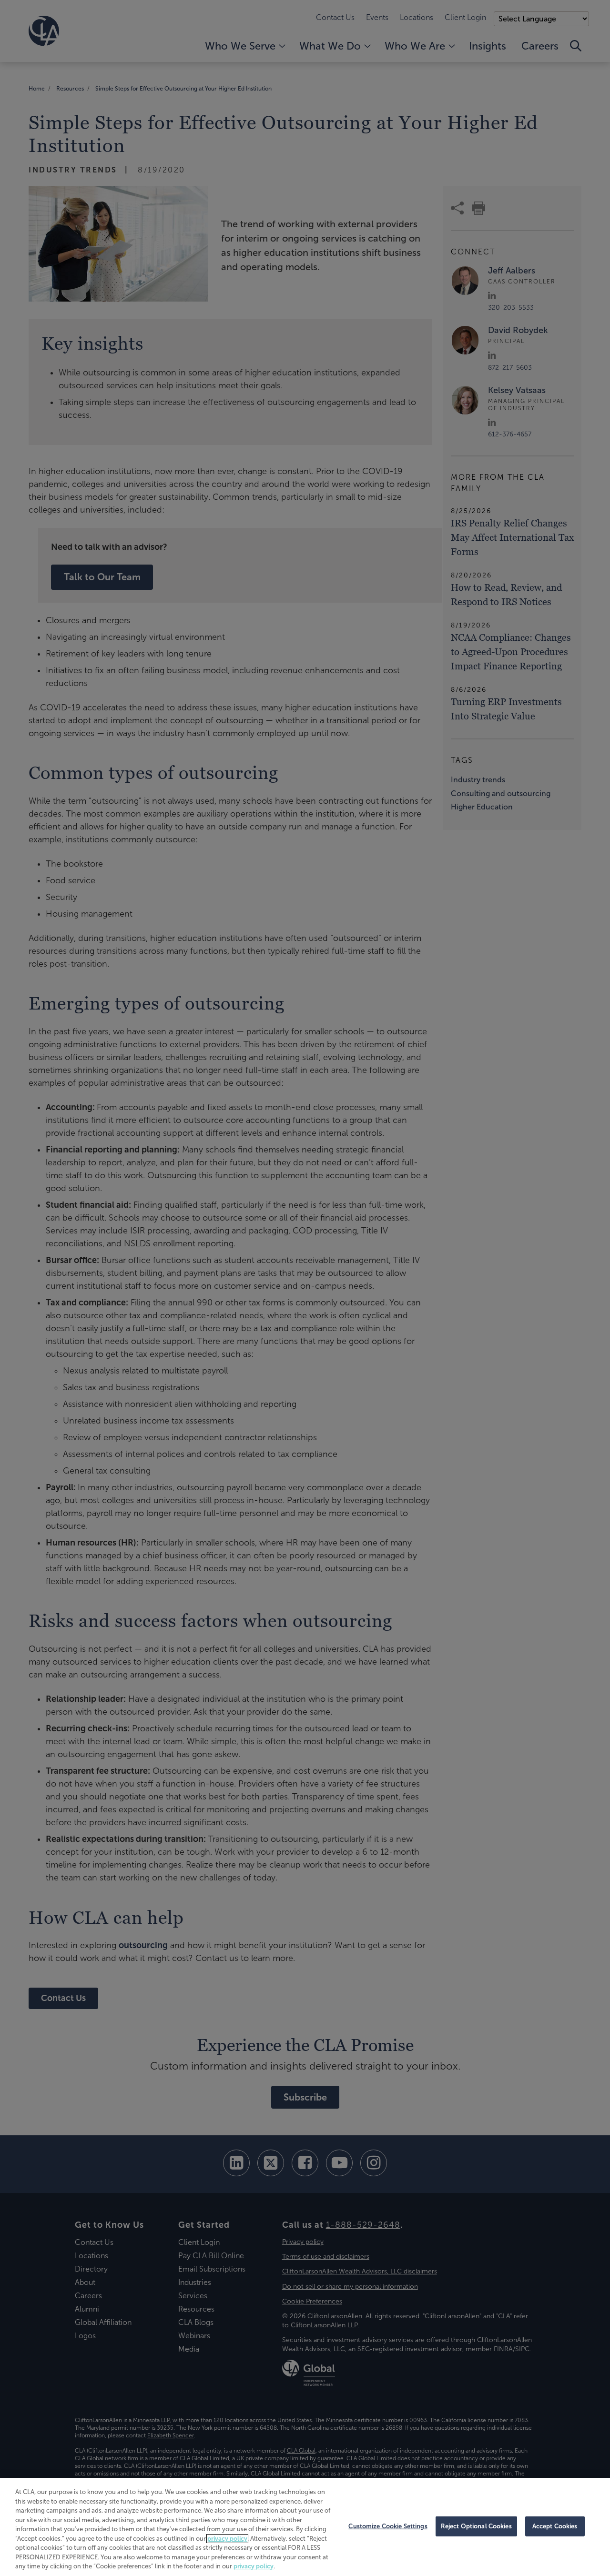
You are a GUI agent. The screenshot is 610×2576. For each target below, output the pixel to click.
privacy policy (227, 2539)
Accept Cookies (555, 2526)
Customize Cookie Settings (388, 2526)
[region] (305, 2527)
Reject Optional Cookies (476, 2526)
